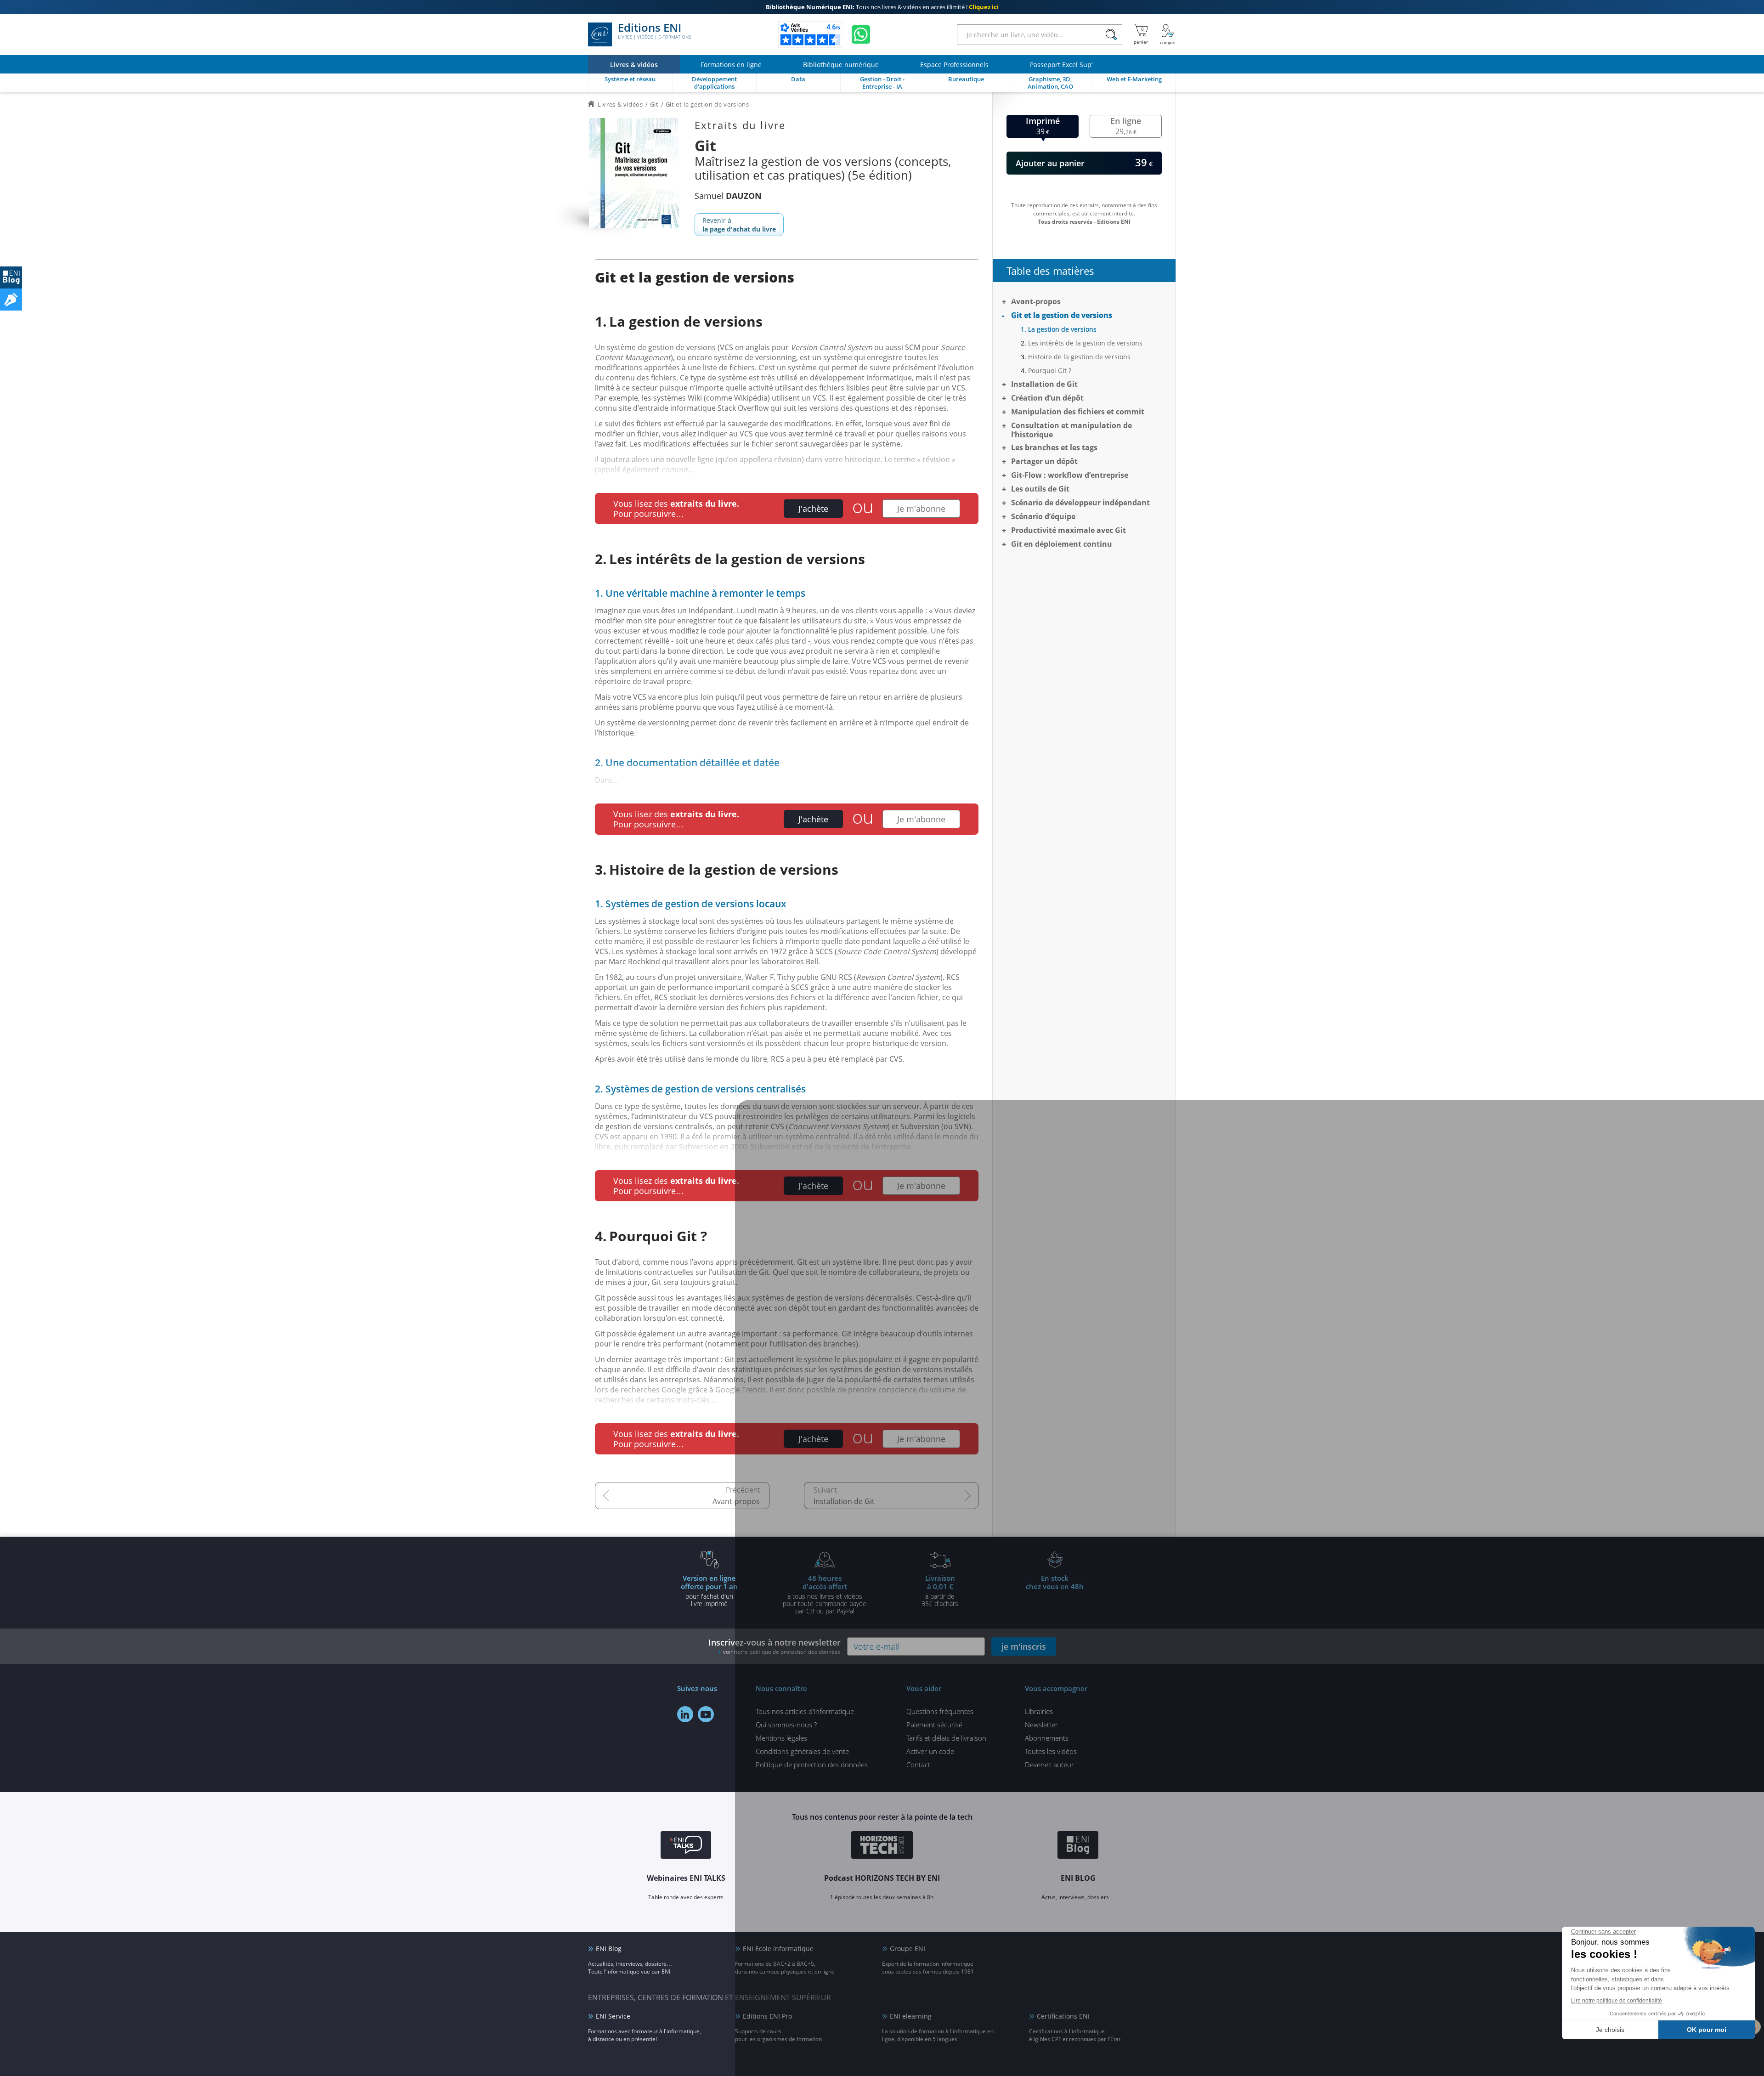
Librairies (1039, 1711)
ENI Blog (609, 1949)
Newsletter (1041, 1725)
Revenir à (739, 225)
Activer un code (930, 1751)
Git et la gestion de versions (1062, 315)
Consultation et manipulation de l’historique (1071, 430)
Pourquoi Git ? (1050, 371)
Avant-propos (736, 1501)
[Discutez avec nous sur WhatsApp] (861, 34)
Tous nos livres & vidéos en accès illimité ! (882, 7)
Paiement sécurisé (934, 1725)
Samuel (728, 196)
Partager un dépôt (1044, 461)
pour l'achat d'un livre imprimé (709, 1590)
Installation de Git (844, 1501)
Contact (918, 1765)
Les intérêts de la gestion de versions (1085, 343)
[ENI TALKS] (686, 1846)
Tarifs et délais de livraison (946, 1738)
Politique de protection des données (812, 1765)
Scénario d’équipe (1043, 516)
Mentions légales (781, 1738)
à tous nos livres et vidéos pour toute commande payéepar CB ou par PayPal (825, 1594)
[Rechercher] (1111, 35)
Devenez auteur (1049, 1765)
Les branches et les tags (1054, 447)
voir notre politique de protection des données (782, 1652)
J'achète (813, 509)
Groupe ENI (907, 1949)
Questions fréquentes (940, 1711)
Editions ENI (654, 31)
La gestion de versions (1062, 329)
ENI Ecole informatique (778, 1949)
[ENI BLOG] (11, 277)
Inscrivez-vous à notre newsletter (775, 1646)
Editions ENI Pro (767, 2016)
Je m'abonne (921, 509)
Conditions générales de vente (802, 1751)
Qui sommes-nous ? (786, 1725)
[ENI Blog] (1078, 1846)
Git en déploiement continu (1062, 544)
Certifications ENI (1063, 2016)
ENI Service (613, 2016)
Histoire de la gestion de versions (1079, 357)
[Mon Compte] (1168, 34)
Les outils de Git (1040, 489)
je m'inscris (1024, 1646)
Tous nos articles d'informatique (805, 1711)
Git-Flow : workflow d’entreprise (1070, 475)
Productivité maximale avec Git (1069, 530)
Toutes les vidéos (1051, 1751)
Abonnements (1047, 1738)
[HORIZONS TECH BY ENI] (882, 1846)
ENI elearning (911, 2016)
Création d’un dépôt (1047, 398)
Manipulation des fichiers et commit (1078, 412)
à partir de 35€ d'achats (940, 1590)
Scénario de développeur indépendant (1080, 503)
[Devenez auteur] (11, 300)
